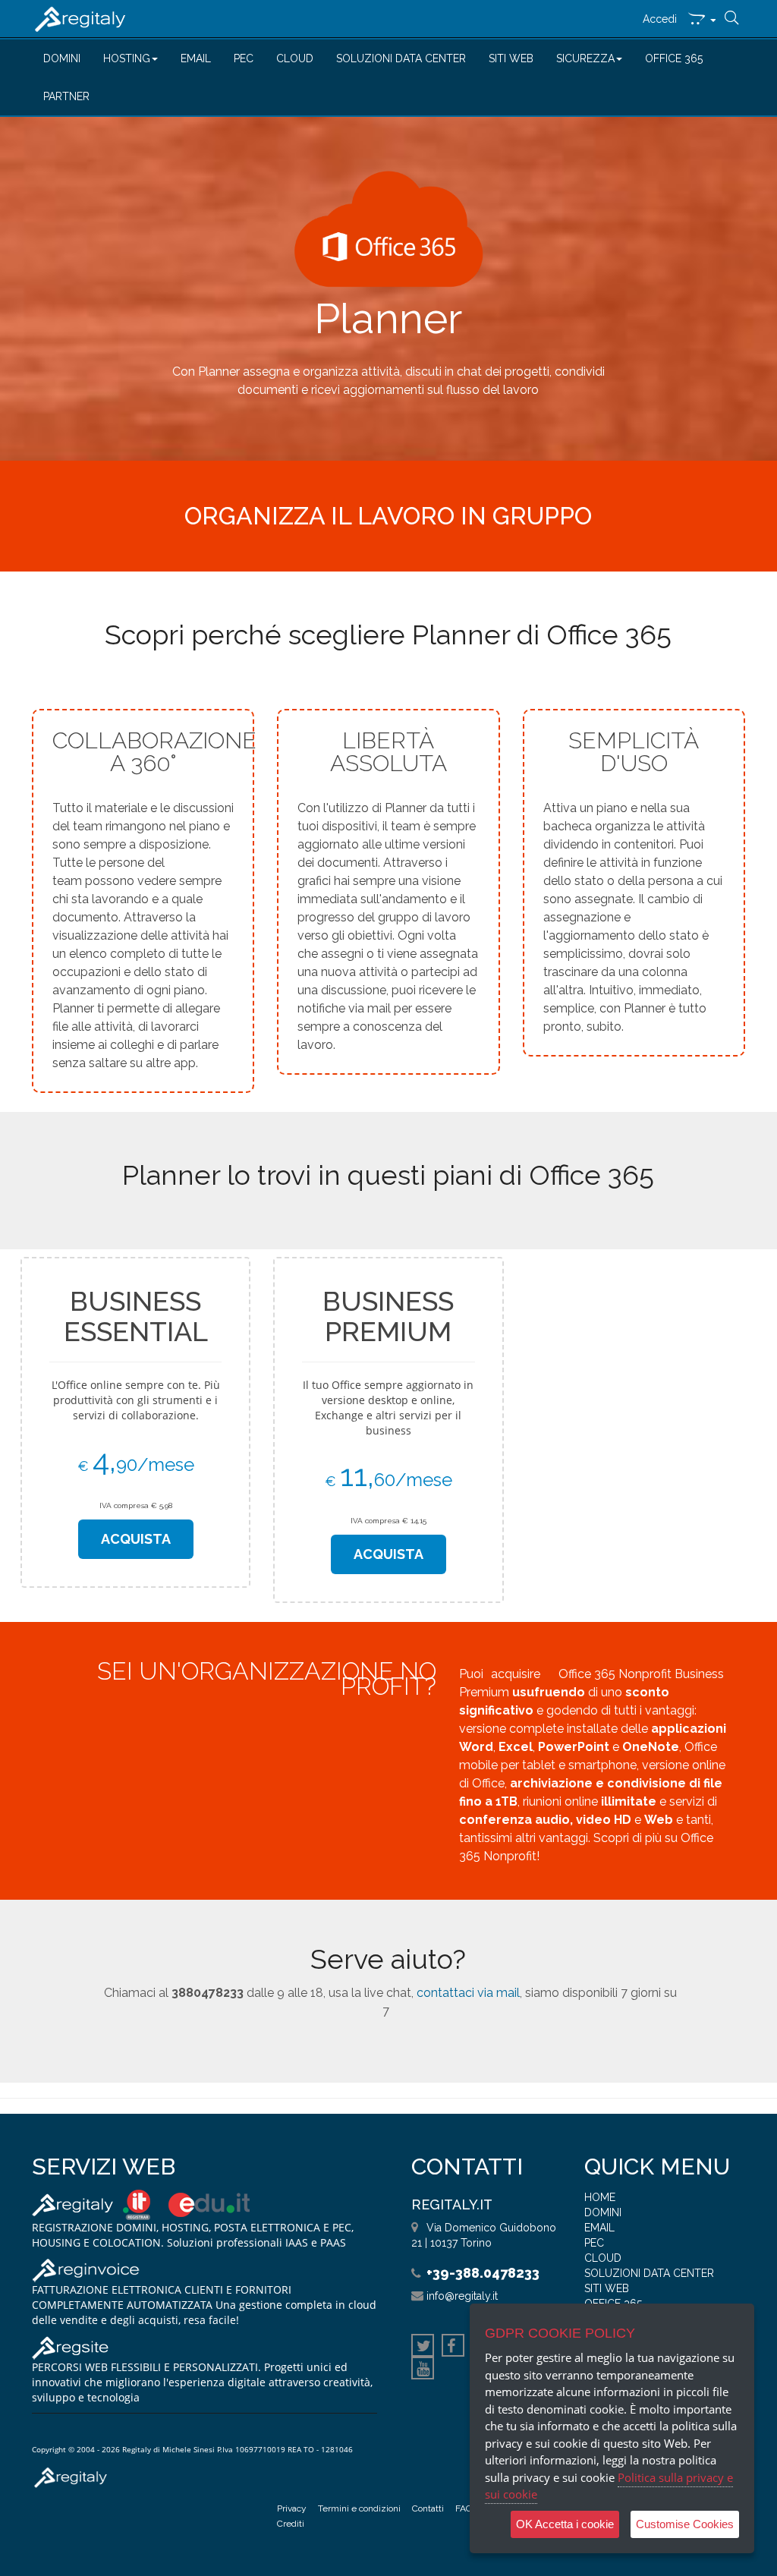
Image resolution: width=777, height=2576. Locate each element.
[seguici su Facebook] (453, 2348)
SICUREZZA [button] (585, 58)
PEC (244, 58)
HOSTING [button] (127, 58)
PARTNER (66, 96)
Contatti (428, 2508)
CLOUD (295, 58)
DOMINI (62, 58)
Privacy (292, 2508)
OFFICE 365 (674, 58)
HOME (600, 2197)
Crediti (291, 2524)
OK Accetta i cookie (565, 2524)
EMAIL (196, 58)
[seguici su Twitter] (423, 2348)
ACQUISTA (136, 1539)
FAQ (464, 2508)
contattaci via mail (468, 1993)
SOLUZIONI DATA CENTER (401, 58)
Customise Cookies (685, 2524)
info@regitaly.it (462, 2296)
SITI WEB (511, 58)
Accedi (660, 19)
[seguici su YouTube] (423, 2370)
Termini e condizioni (359, 2508)
